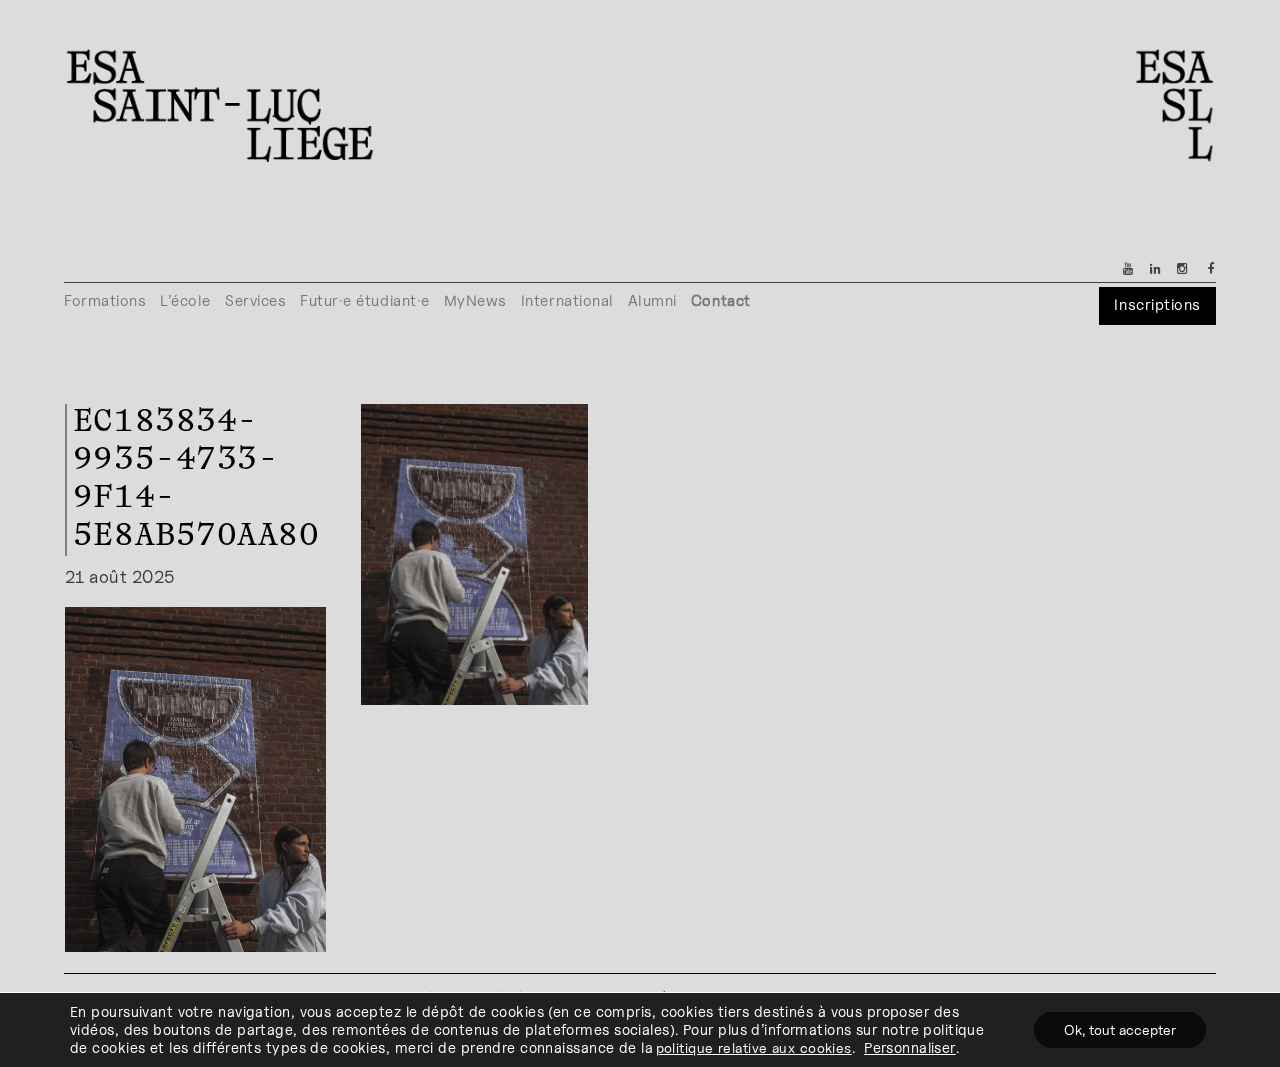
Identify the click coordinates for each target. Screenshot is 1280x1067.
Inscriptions (1157, 304)
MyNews (475, 300)
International (567, 300)
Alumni (652, 300)
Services (255, 300)
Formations (105, 300)
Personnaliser (910, 1047)
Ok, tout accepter (1120, 1029)
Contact (721, 300)
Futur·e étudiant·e (365, 300)
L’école (185, 300)
